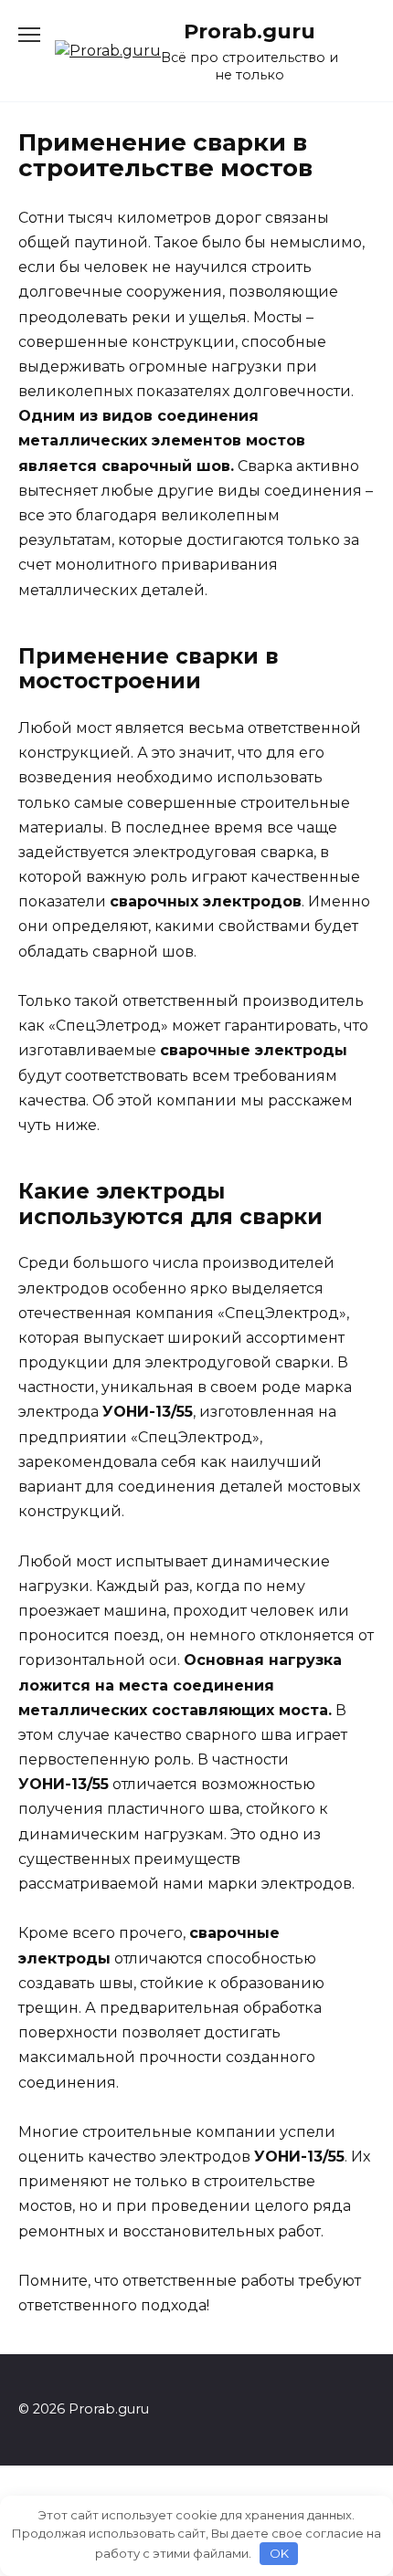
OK (279, 2553)
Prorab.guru (250, 31)
